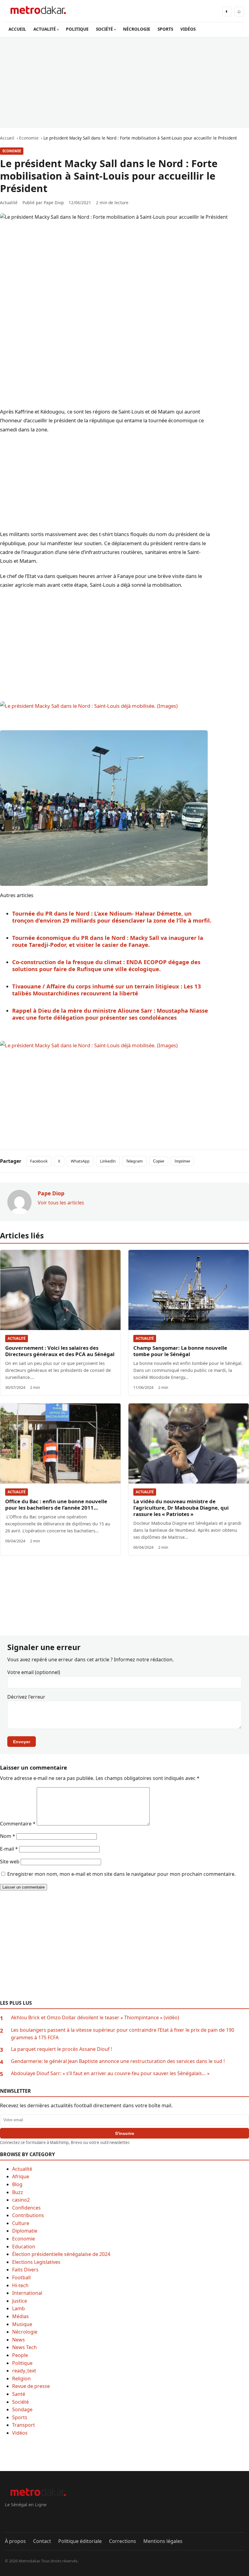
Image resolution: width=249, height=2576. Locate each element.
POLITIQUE (77, 29)
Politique (22, 2363)
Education (24, 2247)
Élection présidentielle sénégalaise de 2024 (61, 2254)
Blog (17, 2184)
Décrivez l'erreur (26, 1697)
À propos (15, 2541)
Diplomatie (25, 2231)
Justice (20, 2301)
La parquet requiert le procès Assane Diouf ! (61, 2049)
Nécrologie (25, 2332)
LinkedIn (108, 1161)
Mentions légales (163, 2541)
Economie (12, 151)
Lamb (19, 2308)
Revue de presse (31, 2386)
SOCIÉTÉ (104, 29)
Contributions (28, 2215)
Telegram (134, 1161)
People (20, 2355)
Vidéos (20, 2433)
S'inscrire (125, 2133)
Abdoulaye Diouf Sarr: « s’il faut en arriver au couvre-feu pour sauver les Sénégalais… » (110, 2073)
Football (21, 2277)
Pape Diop (54, 203)
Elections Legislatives (36, 2262)
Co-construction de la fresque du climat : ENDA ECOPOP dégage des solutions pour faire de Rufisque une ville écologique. (106, 965)
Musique (22, 2324)
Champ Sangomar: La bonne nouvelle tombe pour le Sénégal (180, 1351)
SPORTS (165, 29)
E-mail (9, 1849)
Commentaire (18, 1824)
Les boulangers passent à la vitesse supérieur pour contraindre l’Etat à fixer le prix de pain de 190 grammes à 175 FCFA (123, 2034)
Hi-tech (20, 2285)
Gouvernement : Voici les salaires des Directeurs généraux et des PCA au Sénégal (60, 1351)
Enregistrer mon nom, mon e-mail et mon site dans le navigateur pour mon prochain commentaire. (121, 1874)
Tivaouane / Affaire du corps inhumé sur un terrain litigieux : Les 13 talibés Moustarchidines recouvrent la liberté (107, 990)
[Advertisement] (124, 82)
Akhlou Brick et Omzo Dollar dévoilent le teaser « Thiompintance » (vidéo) (95, 2017)
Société (20, 2402)
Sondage (22, 2409)
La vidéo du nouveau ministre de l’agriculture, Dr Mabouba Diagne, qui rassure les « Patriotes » (181, 1508)
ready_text (24, 2371)
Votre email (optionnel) (34, 1672)
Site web (10, 1862)
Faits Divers (25, 2270)
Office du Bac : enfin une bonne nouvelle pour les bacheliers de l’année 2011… (56, 1504)
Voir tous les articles (61, 1203)
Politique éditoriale (80, 2541)
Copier (159, 1161)
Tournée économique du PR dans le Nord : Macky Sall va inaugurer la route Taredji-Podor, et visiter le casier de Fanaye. (108, 941)
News (19, 2340)
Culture (21, 2223)
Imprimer (182, 1161)
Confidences (26, 2208)
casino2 (21, 2200)
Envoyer (22, 1742)
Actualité (17, 1338)
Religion (21, 2378)
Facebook (39, 1161)
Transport (24, 2425)
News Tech (24, 2347)
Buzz (18, 2192)
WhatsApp (80, 1161)
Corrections (123, 2541)
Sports (20, 2417)
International (27, 2293)
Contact (42, 2541)
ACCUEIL (17, 29)
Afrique (21, 2176)
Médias (20, 2316)
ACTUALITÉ (45, 29)
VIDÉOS (188, 29)
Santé (19, 2394)
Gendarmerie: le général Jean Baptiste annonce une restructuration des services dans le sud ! (118, 2061)
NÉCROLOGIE (137, 29)
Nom (8, 1836)
